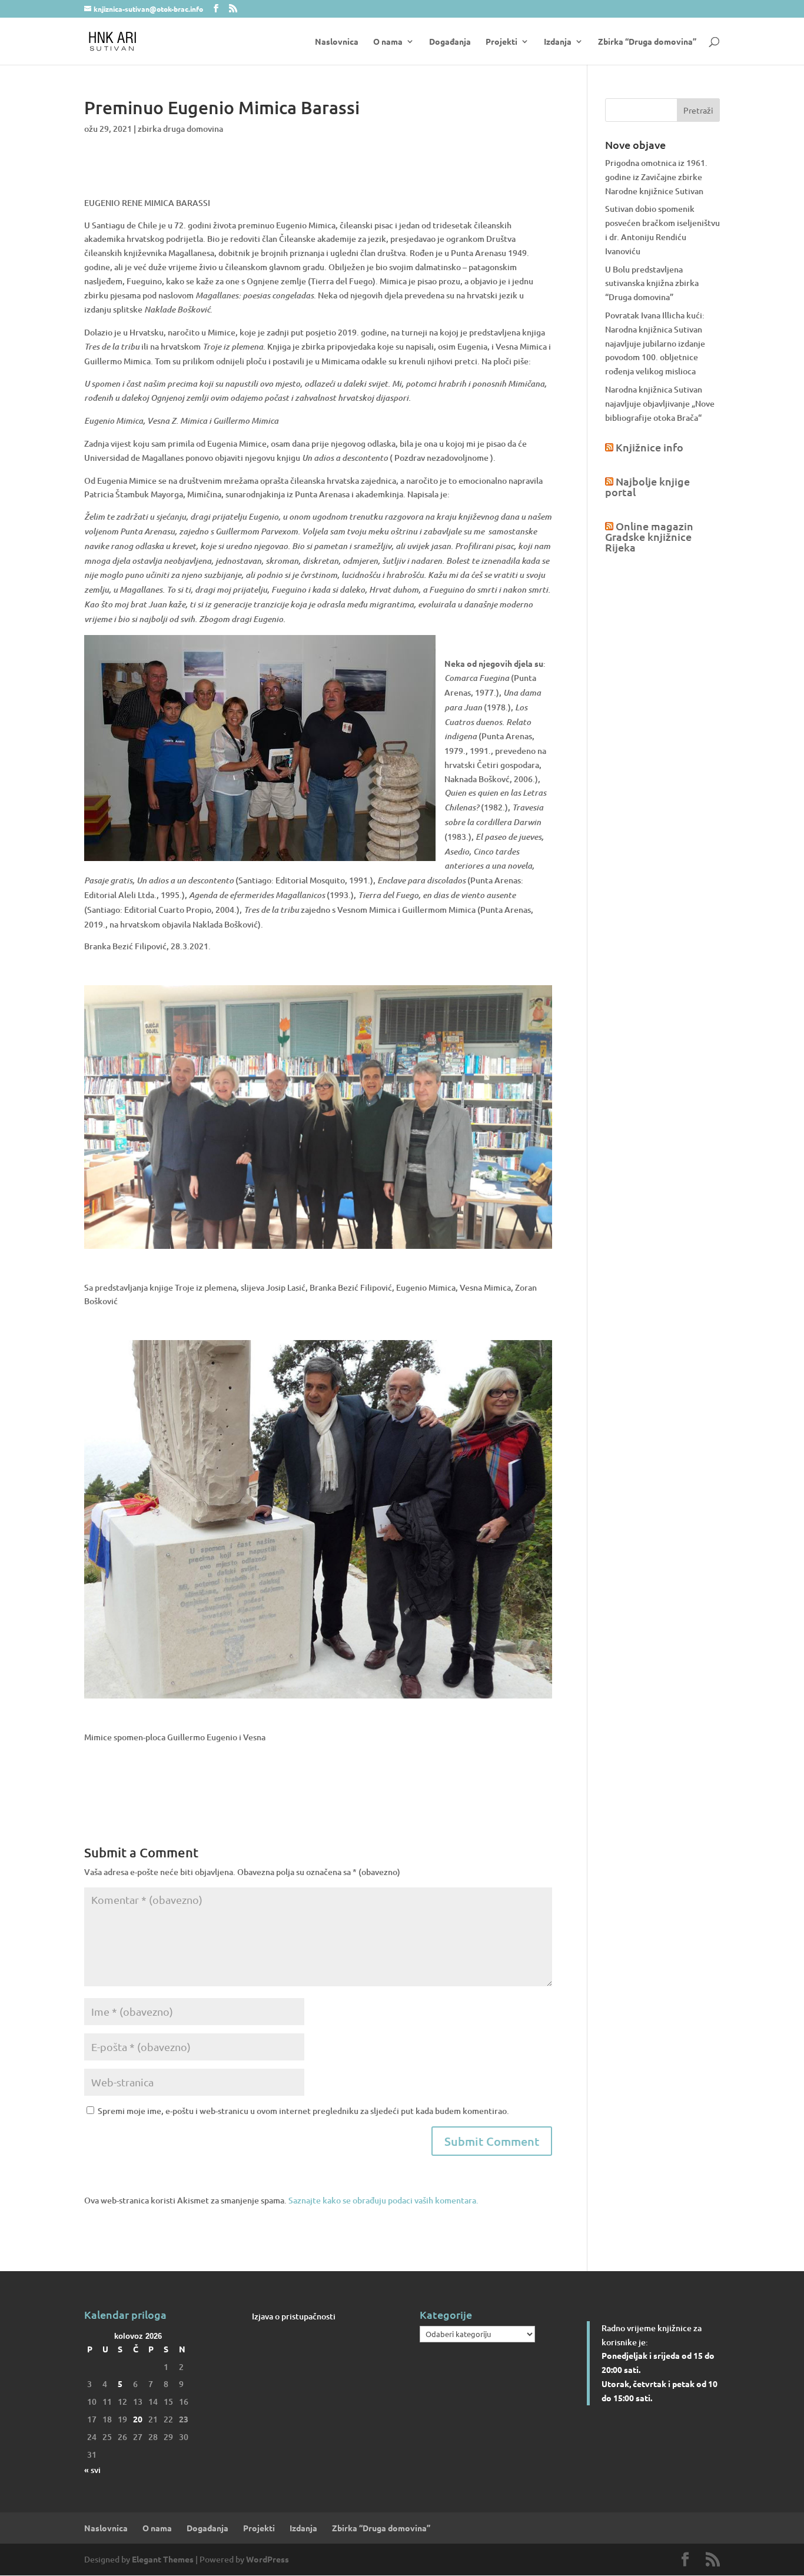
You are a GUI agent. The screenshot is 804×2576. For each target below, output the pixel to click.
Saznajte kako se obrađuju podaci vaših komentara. (383, 2200)
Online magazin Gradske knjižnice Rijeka (649, 536)
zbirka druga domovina (180, 129)
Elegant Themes (163, 2559)
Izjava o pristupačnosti (294, 2316)
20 (138, 2419)
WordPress (268, 2559)
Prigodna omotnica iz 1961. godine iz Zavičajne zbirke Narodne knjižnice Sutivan (656, 177)
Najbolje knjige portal (647, 486)
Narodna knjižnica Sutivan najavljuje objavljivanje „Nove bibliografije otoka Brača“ (660, 403)
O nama (388, 42)
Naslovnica (337, 42)
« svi (92, 2470)
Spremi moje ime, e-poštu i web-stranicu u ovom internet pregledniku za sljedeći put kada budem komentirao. (303, 2111)
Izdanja (558, 42)
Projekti (501, 42)
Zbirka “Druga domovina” (647, 42)
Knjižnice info (649, 447)
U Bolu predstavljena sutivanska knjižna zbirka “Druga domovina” (652, 283)
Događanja (450, 42)
